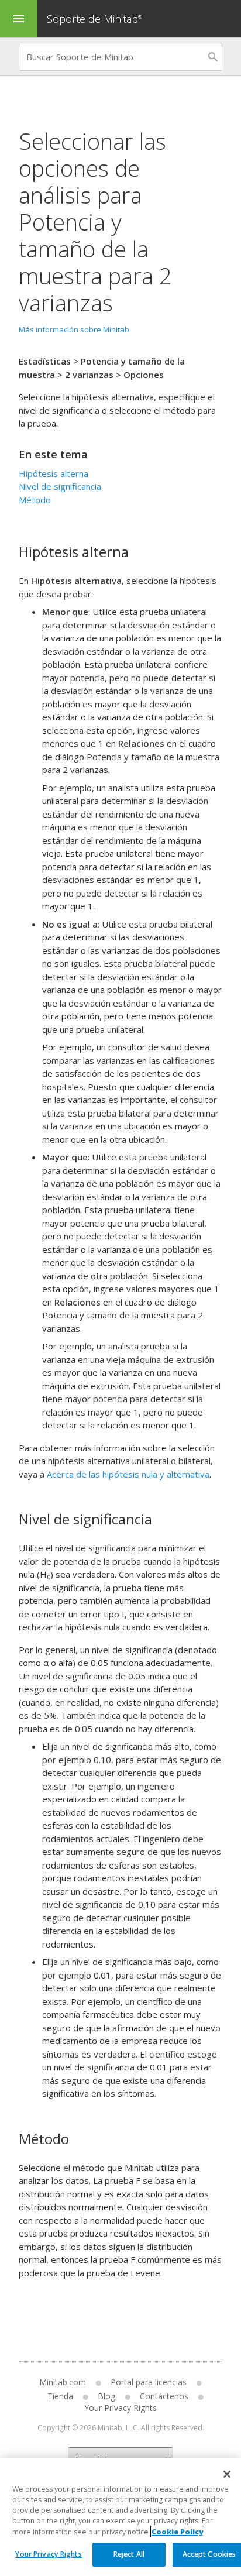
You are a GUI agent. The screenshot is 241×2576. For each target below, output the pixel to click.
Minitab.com (63, 2382)
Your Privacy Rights (48, 2554)
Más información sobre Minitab (74, 329)
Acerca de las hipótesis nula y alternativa (128, 1474)
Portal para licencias (149, 2382)
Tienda (60, 2396)
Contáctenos (164, 2396)
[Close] (227, 2474)
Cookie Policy (177, 2532)
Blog (106, 2396)
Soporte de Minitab (94, 19)
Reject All (129, 2554)
